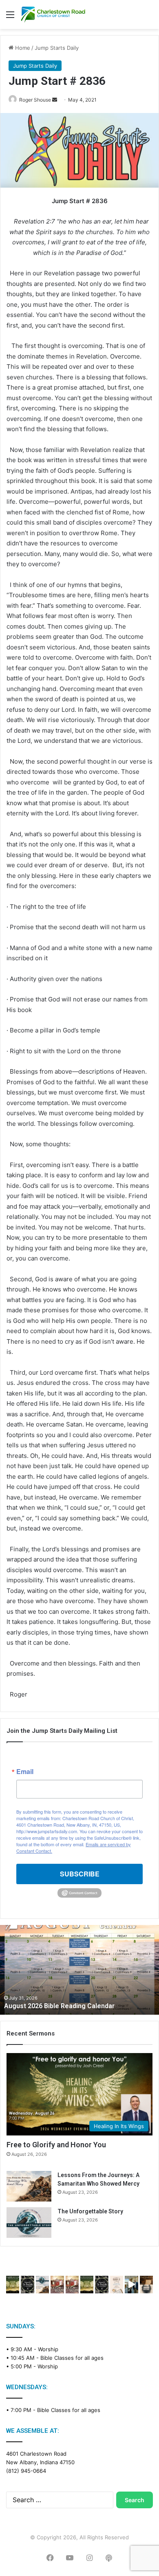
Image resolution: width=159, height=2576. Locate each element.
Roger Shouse (35, 100)
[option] (79, 1970)
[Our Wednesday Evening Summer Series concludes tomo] (13, 2285)
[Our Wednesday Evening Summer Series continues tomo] (87, 2285)
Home (22, 48)
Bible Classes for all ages (72, 2358)
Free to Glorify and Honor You (56, 2145)
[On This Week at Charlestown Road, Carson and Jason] (72, 2285)
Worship (48, 2349)
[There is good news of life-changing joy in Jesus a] (131, 2285)
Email (25, 1772)
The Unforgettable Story (90, 2211)
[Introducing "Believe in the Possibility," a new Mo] (102, 2285)
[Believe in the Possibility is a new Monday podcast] (27, 2285)
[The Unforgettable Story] (29, 2223)
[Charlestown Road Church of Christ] (53, 14)
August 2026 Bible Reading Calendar (59, 2006)
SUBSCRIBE (80, 1874)
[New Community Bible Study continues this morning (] (117, 2285)
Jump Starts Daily (57, 48)
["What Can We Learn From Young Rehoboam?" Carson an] (57, 2285)
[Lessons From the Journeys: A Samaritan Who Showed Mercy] (29, 2186)
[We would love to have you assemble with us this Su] (42, 2285)
